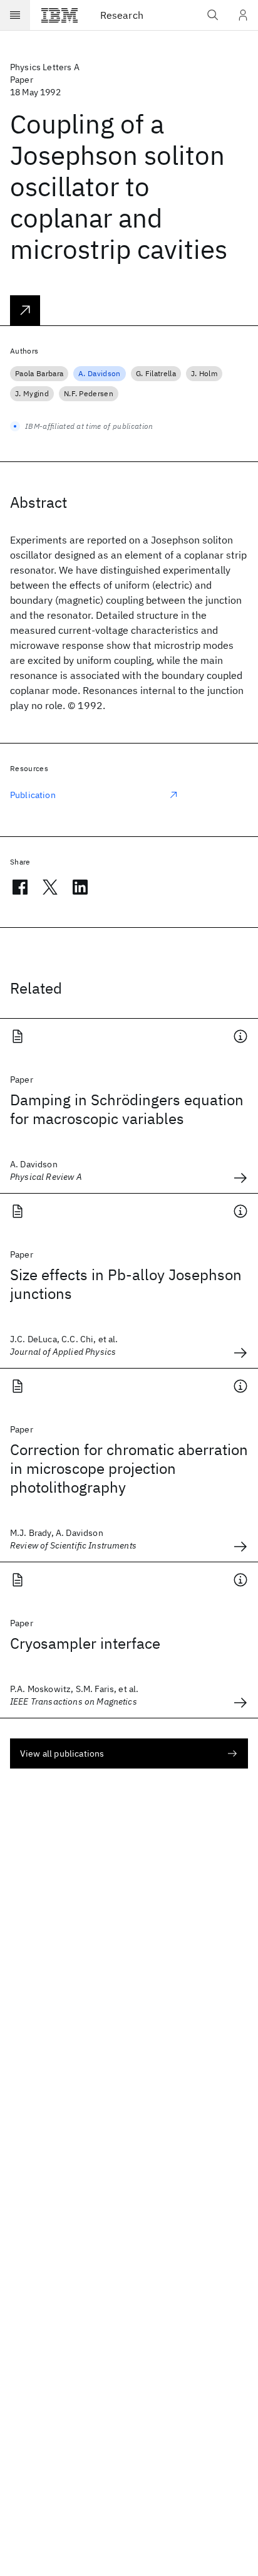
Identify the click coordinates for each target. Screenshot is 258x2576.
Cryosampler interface (85, 1643)
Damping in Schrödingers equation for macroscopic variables (127, 1109)
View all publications (62, 1753)
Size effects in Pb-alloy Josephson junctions (126, 1284)
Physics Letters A (45, 67)
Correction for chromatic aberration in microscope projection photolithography (129, 1468)
